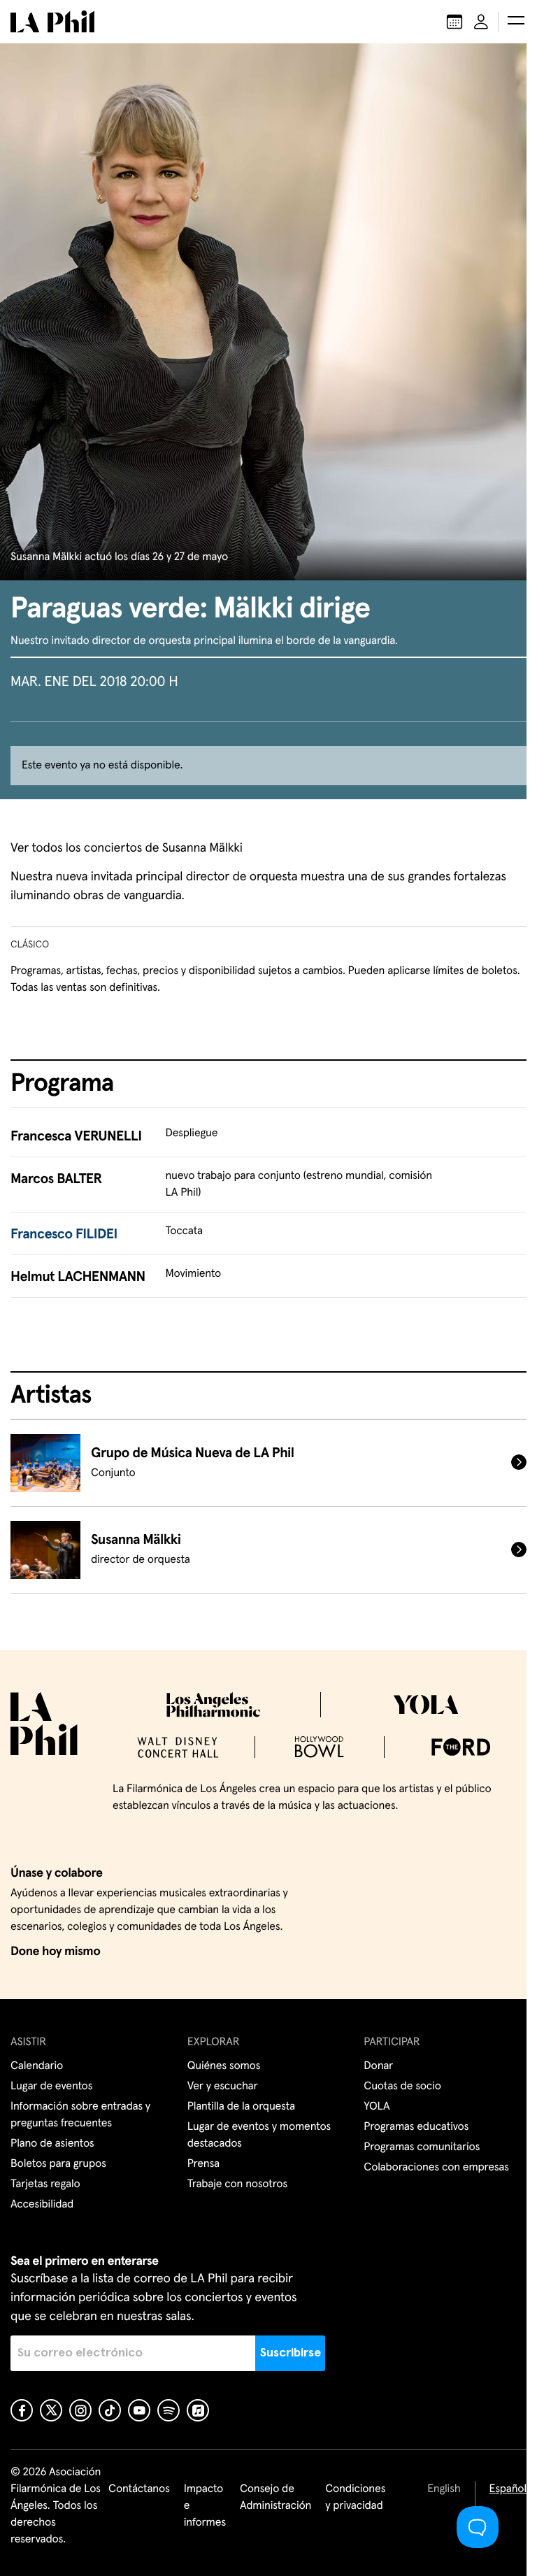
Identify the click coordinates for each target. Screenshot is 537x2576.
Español (508, 2489)
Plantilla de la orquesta (241, 2107)
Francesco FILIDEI (64, 1235)
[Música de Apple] (198, 2410)
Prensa (203, 2164)
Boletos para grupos (58, 2164)
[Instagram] (80, 2410)
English (444, 2489)
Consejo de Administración (275, 2498)
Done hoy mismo (55, 1952)
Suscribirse (291, 2353)
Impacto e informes (205, 2506)
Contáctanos (139, 2489)
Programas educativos (416, 2127)
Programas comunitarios (422, 2147)
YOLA (377, 2107)
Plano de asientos (52, 2144)
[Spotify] (169, 2410)
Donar (378, 2066)
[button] (516, 22)
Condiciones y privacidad (355, 2498)
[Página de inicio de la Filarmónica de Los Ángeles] (52, 22)
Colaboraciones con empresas (436, 2168)
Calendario (37, 2066)
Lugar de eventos (51, 2087)
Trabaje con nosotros (237, 2184)
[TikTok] (110, 2410)
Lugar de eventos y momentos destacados (259, 2135)
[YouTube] (139, 2410)
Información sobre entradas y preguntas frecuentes (80, 2115)
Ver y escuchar (223, 2087)
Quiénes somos (224, 2066)
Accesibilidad (42, 2205)
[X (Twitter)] (51, 2410)
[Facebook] (22, 2410)
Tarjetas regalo (45, 2184)
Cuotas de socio (402, 2087)
